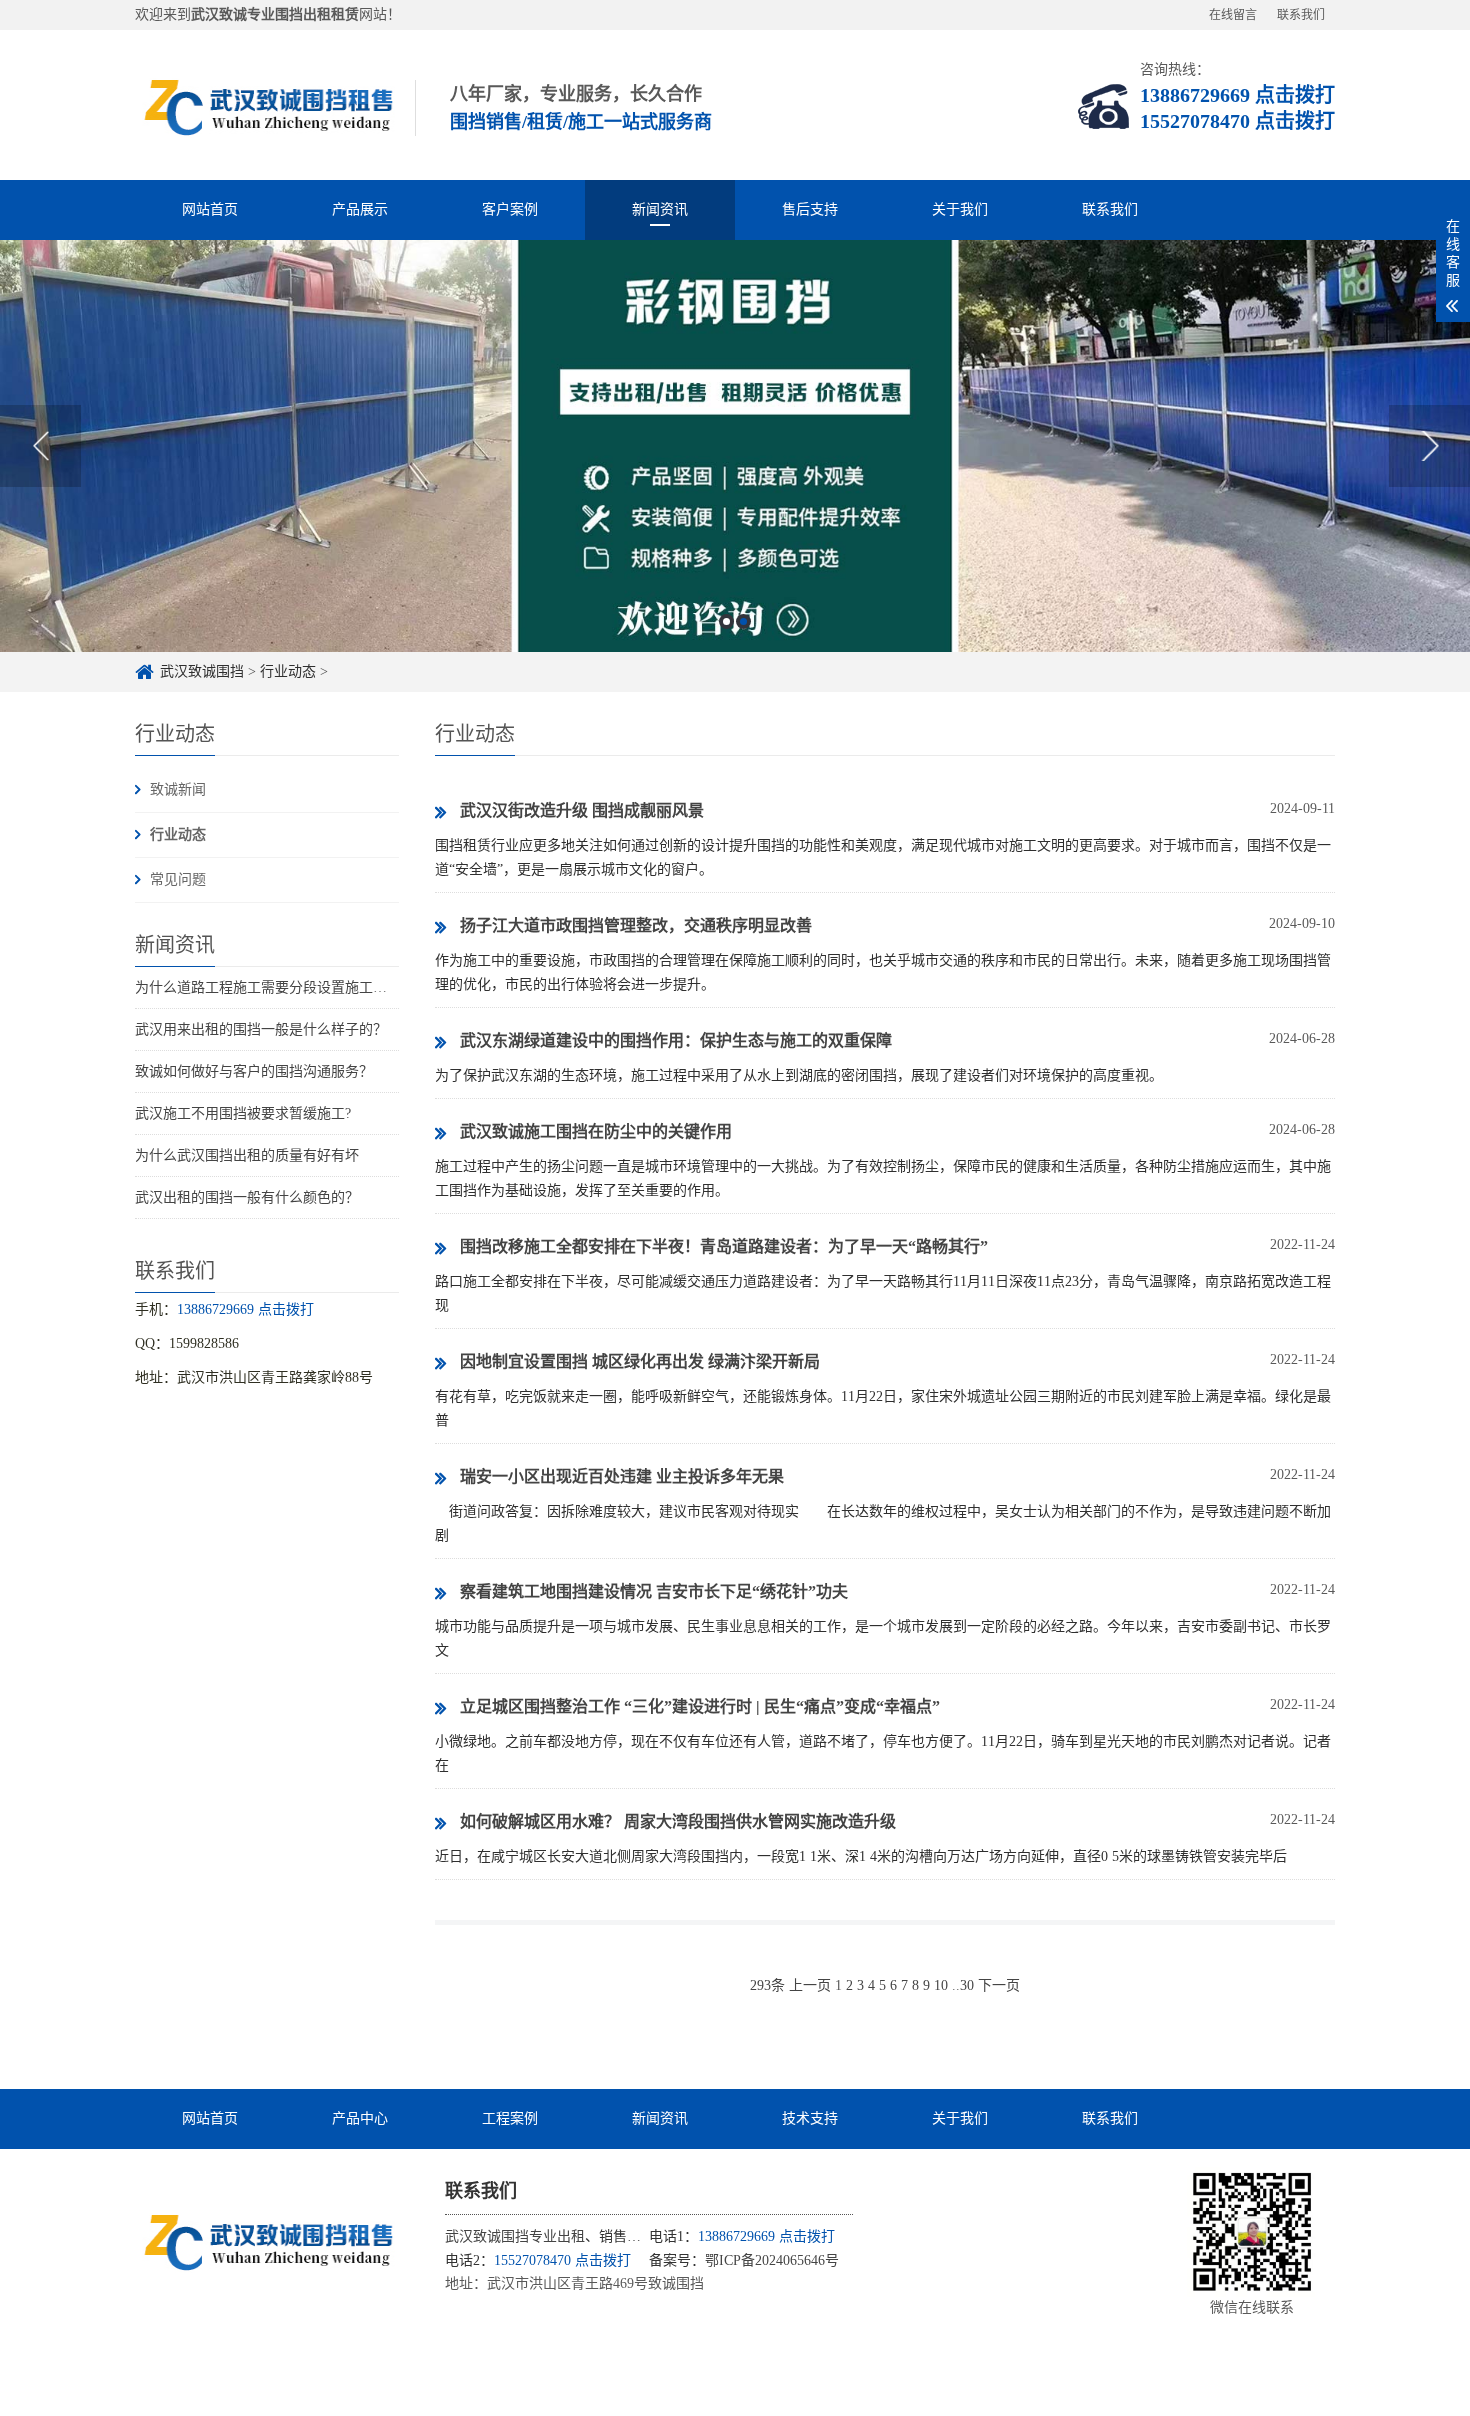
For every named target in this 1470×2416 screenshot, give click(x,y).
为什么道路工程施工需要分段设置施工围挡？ (275, 987)
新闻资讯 (660, 209)
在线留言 (1233, 15)
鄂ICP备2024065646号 (772, 2260)
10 (941, 1985)
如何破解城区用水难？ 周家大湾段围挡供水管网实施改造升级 (678, 1821)
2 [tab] (743, 621)
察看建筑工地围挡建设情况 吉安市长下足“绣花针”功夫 (654, 1591)
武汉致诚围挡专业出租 (515, 2236)
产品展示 (360, 209)
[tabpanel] (735, 446)
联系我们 (1301, 15)
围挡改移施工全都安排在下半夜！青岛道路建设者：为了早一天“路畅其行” (724, 1246)
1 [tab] (726, 621)
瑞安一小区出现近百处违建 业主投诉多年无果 (622, 1476)
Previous (40, 446)
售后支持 (810, 209)
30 (967, 1985)
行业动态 (288, 671)
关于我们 (960, 209)
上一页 (810, 1985)
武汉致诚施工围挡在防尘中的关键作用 (596, 1131)
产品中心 (360, 2118)
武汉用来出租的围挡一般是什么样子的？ (261, 1029)
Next (1429, 446)
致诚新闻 (178, 789)
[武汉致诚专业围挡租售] (265, 2243)
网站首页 (210, 209)
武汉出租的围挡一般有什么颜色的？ (247, 1197)
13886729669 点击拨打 (1237, 95)
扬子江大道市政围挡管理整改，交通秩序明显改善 (636, 925)
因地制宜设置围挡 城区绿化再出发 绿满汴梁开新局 (640, 1361)
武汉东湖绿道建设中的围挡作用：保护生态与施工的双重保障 (676, 1040)
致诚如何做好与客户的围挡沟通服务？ (254, 1071)
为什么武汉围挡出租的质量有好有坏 (247, 1155)
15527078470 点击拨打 (1237, 121)
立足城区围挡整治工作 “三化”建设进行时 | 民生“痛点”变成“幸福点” (700, 1706)
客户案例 (510, 209)
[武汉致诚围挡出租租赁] (265, 104)
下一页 (999, 1985)
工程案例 (510, 2118)
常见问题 (178, 879)
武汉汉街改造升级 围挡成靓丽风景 (582, 810)
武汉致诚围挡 (202, 671)
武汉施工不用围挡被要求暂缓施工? (243, 1113)
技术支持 (810, 2118)
